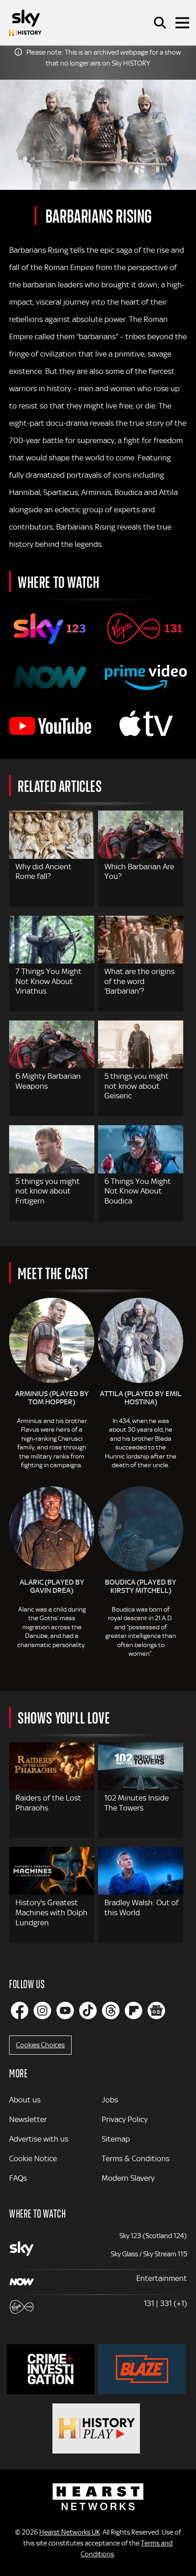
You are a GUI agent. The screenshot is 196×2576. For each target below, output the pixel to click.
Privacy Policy (125, 2119)
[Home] (25, 23)
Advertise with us (39, 2139)
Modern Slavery (128, 2178)
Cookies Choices (40, 2045)
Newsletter (28, 2119)
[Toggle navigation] (182, 23)
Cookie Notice (33, 2158)
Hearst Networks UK (70, 2532)
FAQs (18, 2178)
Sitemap (116, 2139)
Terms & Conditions (136, 2158)
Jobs (110, 2100)
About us (25, 2100)
